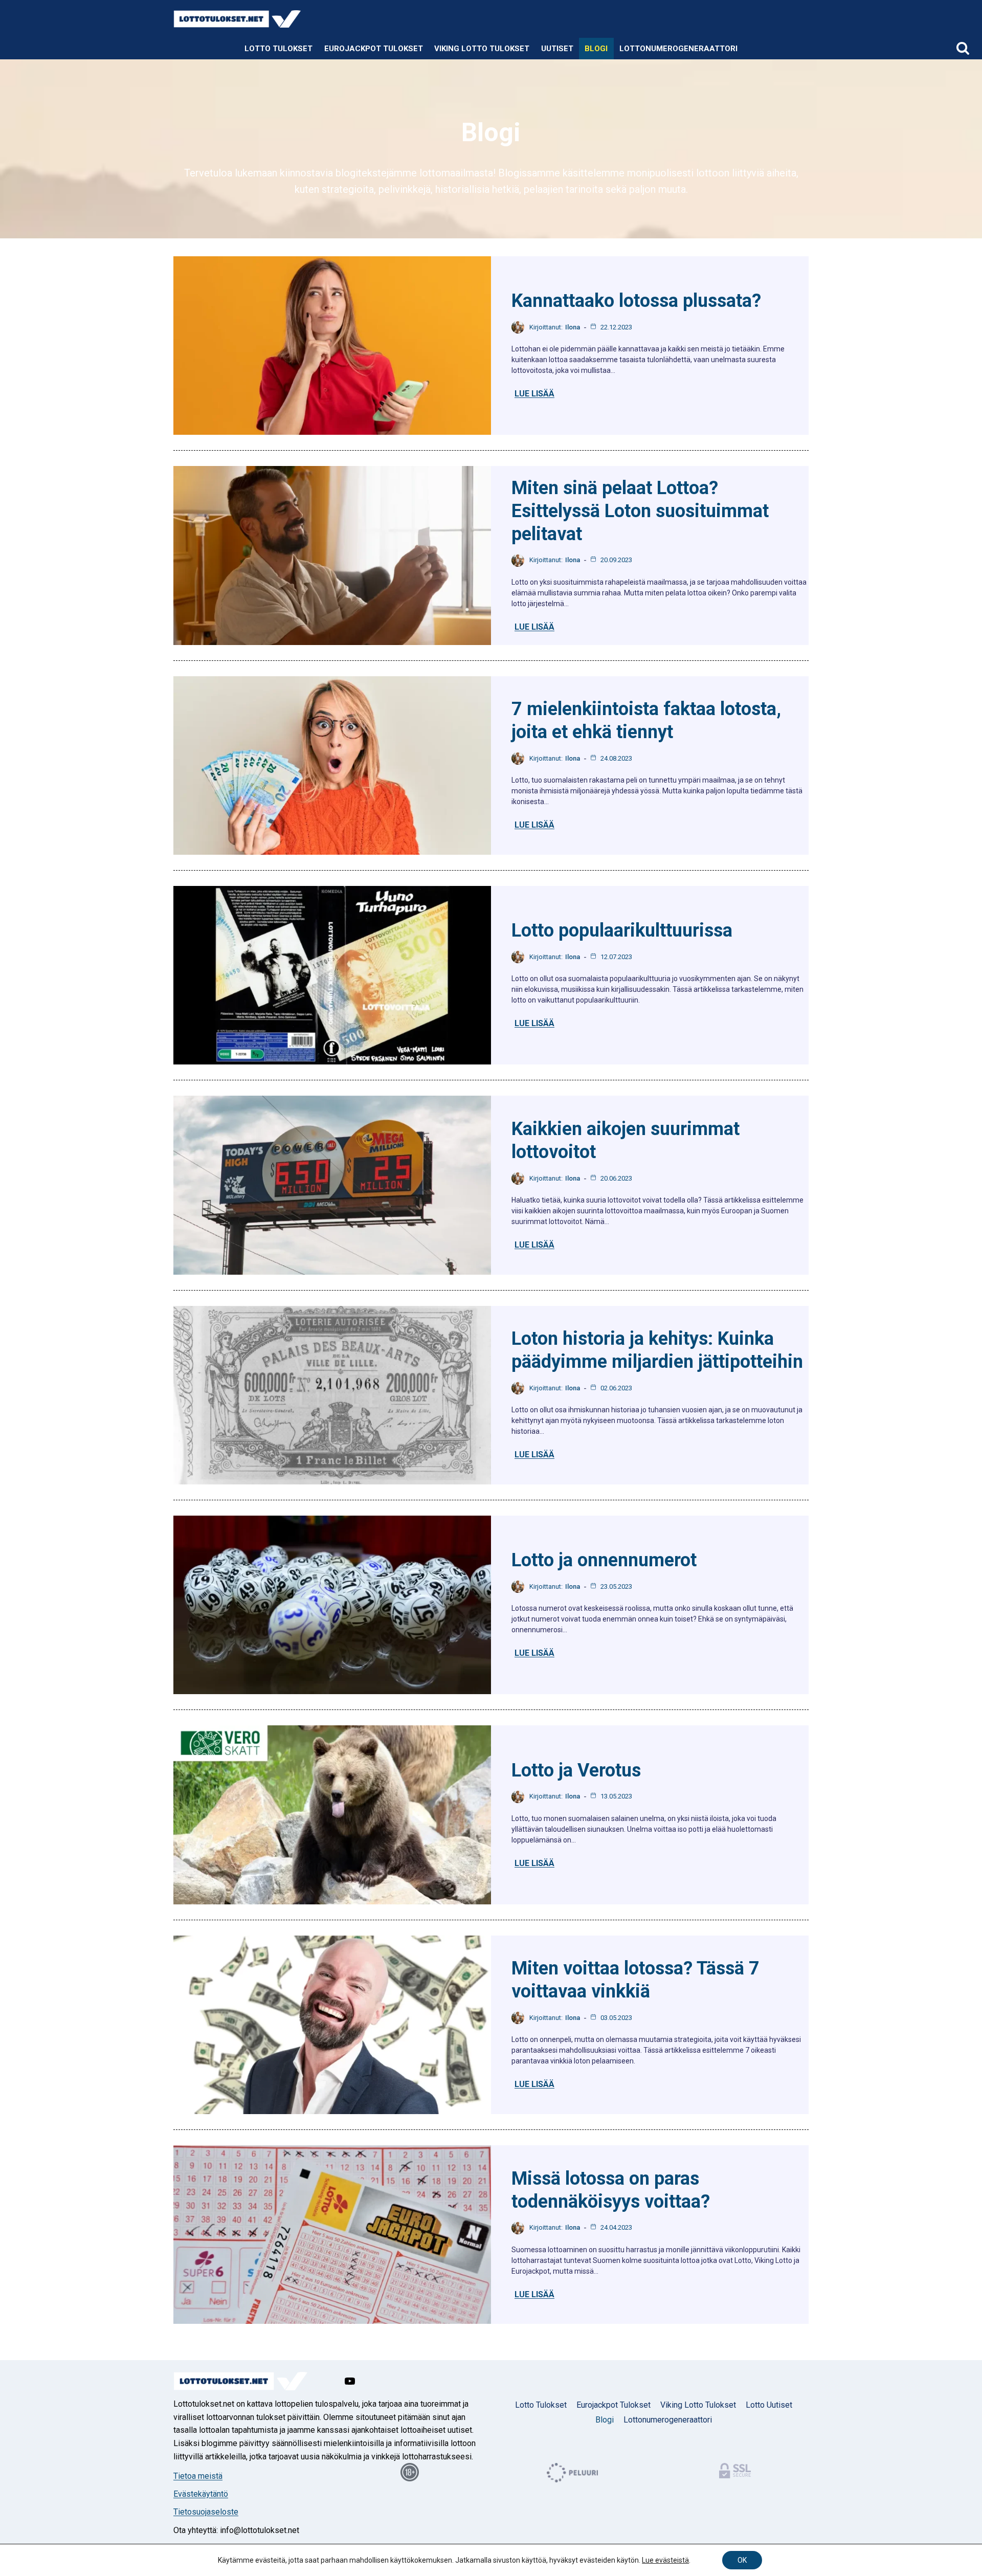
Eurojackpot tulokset (374, 49)
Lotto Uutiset (769, 2405)
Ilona (573, 327)
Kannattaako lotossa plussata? (636, 301)
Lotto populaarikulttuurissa (622, 930)
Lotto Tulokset (278, 49)
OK (742, 2560)
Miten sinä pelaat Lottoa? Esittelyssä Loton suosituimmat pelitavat (640, 511)
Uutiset (557, 49)
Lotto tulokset (541, 2405)
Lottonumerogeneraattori (678, 49)
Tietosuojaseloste (206, 2512)
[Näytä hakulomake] (963, 49)
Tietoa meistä (198, 2476)
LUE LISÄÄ (534, 394)
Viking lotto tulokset (482, 49)
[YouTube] (350, 2381)
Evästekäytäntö (201, 2494)
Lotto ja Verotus (576, 1770)
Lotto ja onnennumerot (604, 1560)
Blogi (596, 49)
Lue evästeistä (665, 2560)
